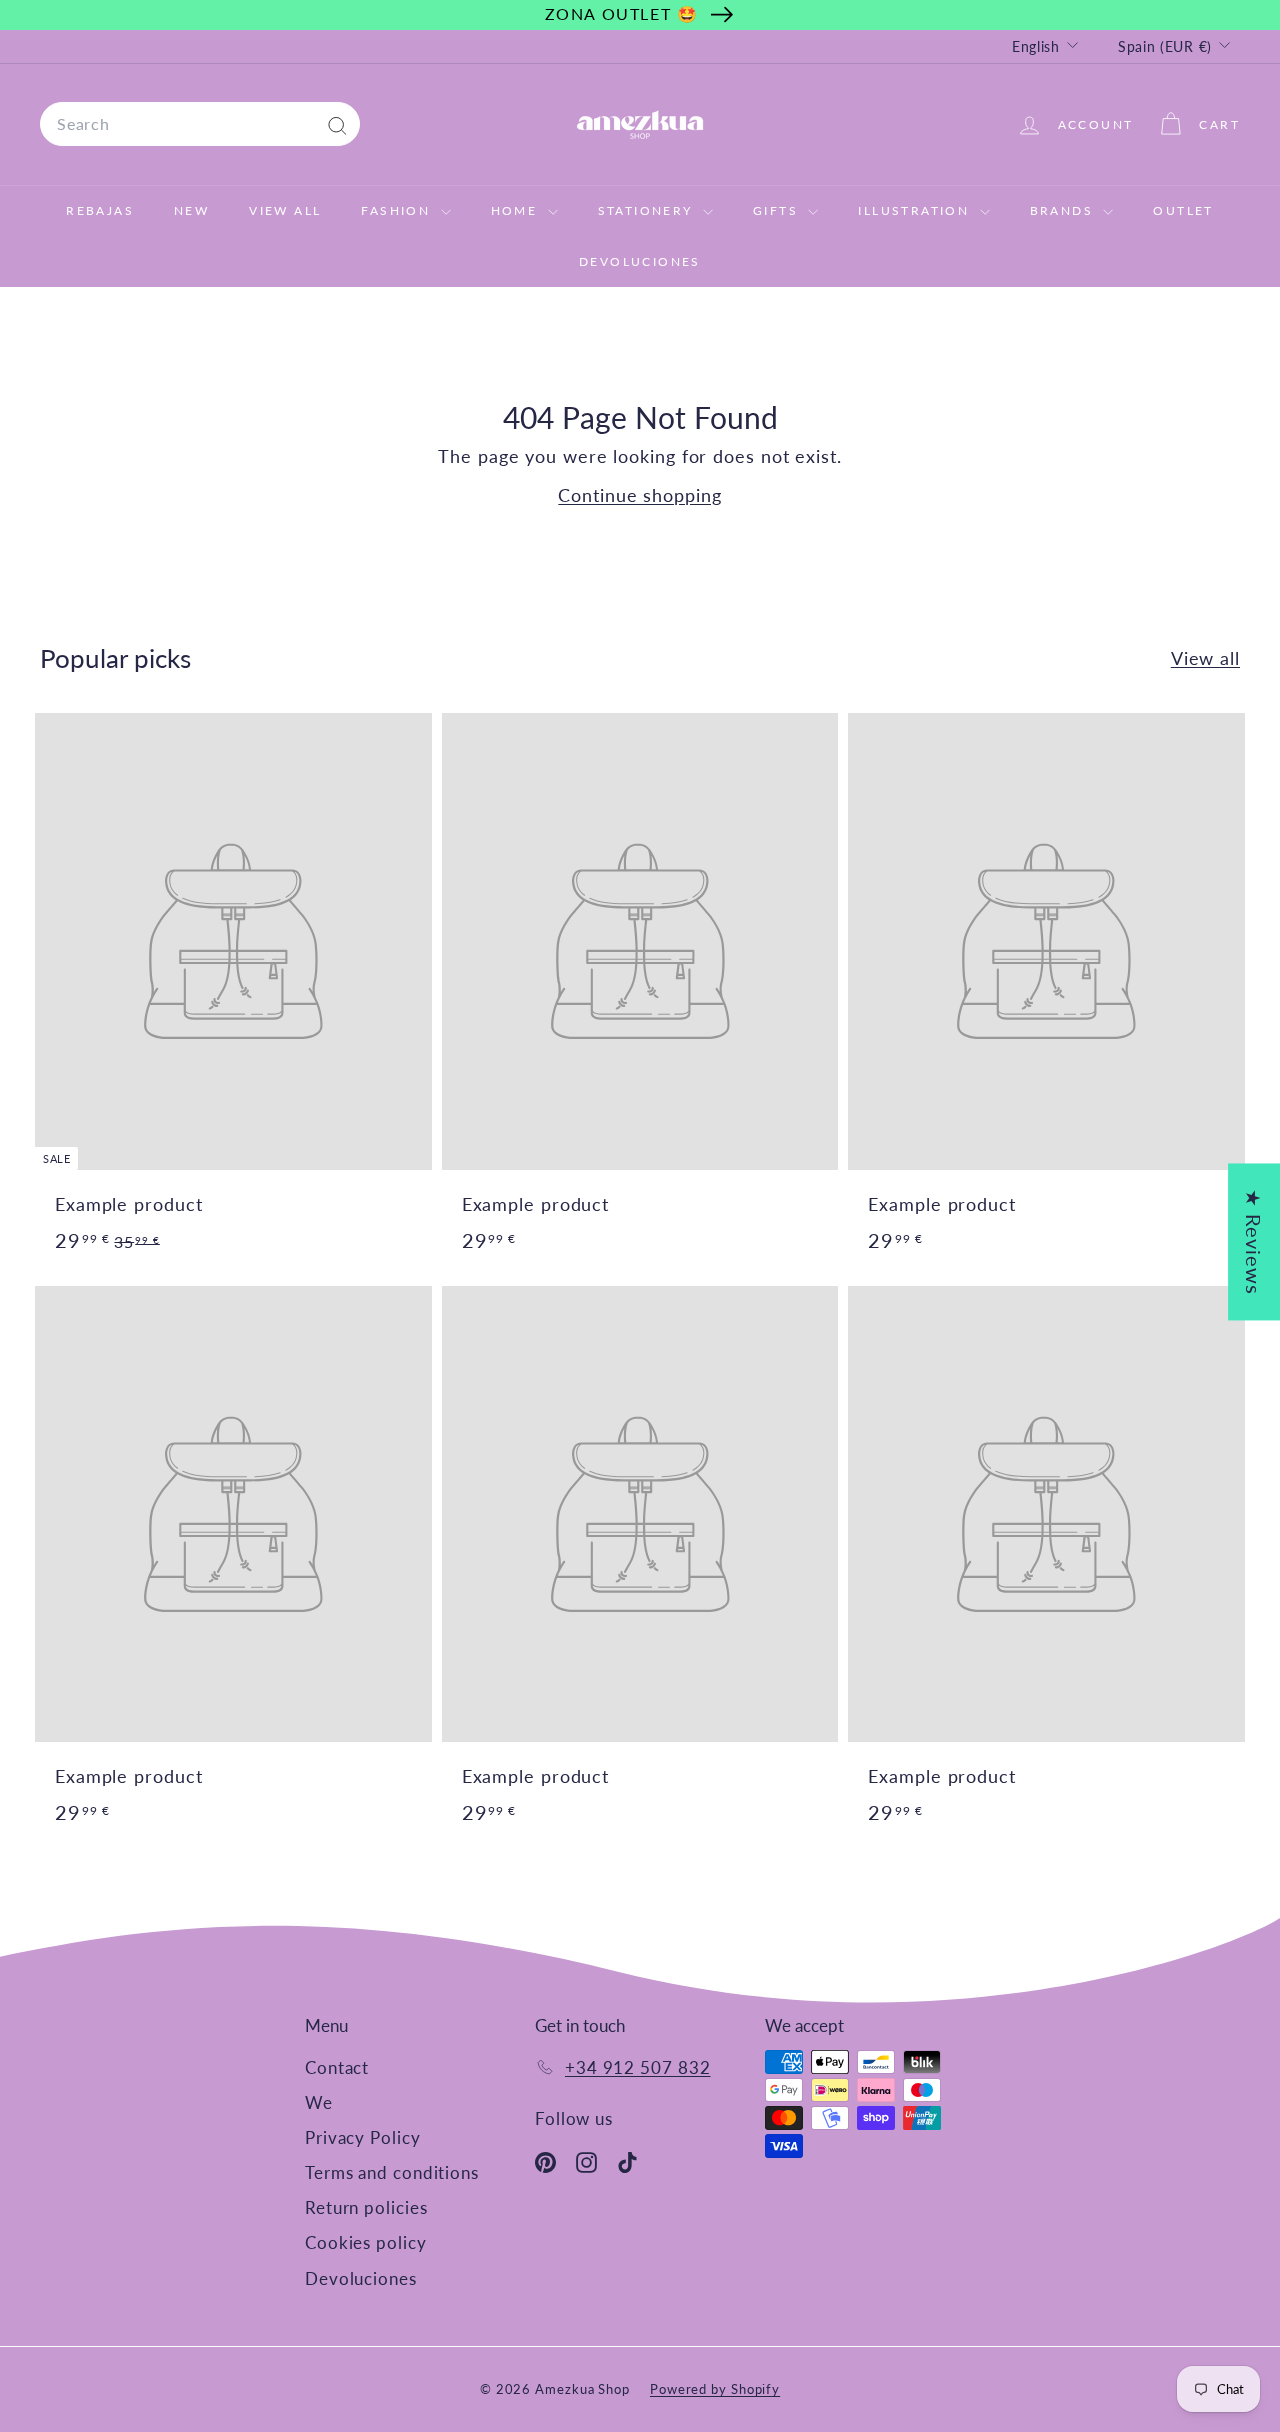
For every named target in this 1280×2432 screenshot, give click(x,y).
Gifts (778, 210)
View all (1205, 658)
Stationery (648, 210)
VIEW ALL (285, 210)
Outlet (1183, 210)
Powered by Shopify (715, 2389)
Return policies (366, 2207)
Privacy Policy (363, 2137)
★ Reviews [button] (1254, 1241)
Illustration (916, 210)
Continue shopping (639, 495)
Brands (1064, 210)
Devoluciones (640, 261)
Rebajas (100, 210)
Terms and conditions (392, 2172)
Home (517, 210)
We (319, 2102)
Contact (337, 2067)
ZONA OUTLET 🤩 (622, 13)
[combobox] (200, 124)
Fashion (398, 210)
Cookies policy (366, 2242)
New (191, 210)
